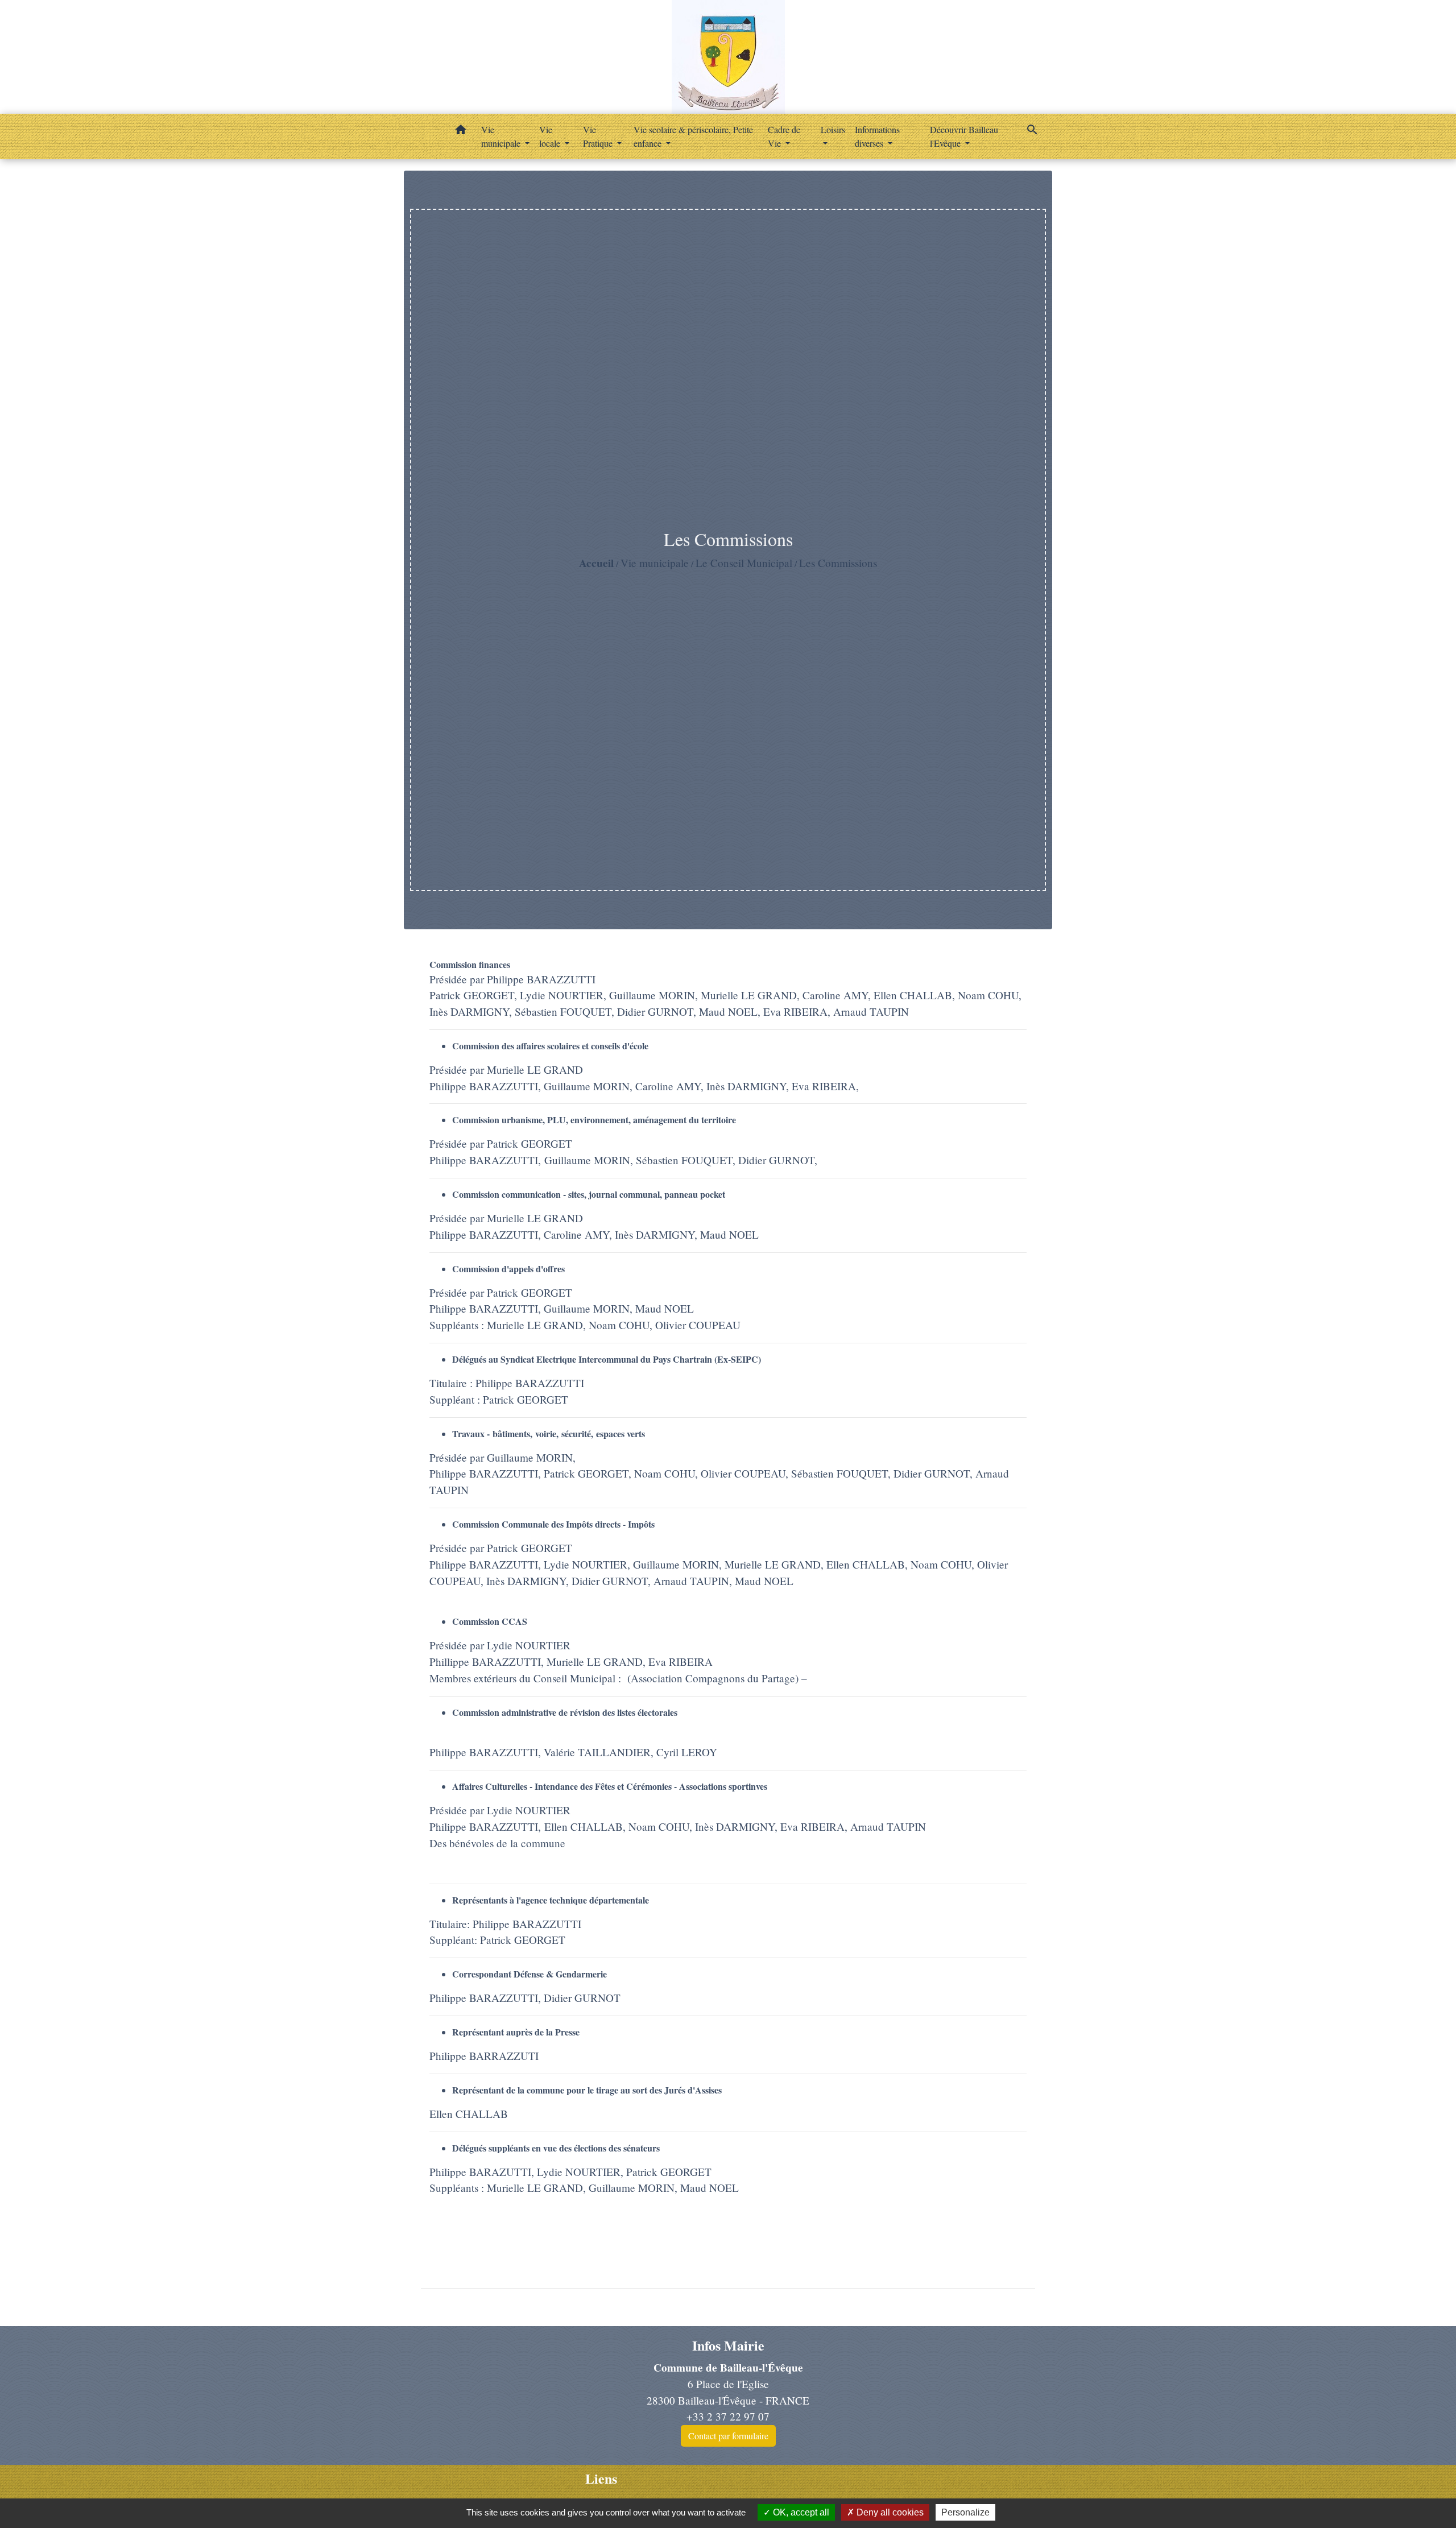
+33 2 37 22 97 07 (728, 2416)
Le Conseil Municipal (744, 563)
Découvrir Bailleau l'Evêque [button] (964, 136)
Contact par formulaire (728, 2436)
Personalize (965, 2512)
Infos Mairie (728, 2346)
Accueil (596, 563)
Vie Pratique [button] (599, 136)
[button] (461, 131)
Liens (601, 2479)
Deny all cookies (889, 2512)
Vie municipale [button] (502, 136)
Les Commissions (838, 563)
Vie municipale (655, 563)
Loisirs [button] (833, 129)
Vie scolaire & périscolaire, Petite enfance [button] (693, 136)
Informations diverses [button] (877, 136)
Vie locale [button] (551, 136)
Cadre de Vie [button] (784, 136)
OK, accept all (800, 2512)
